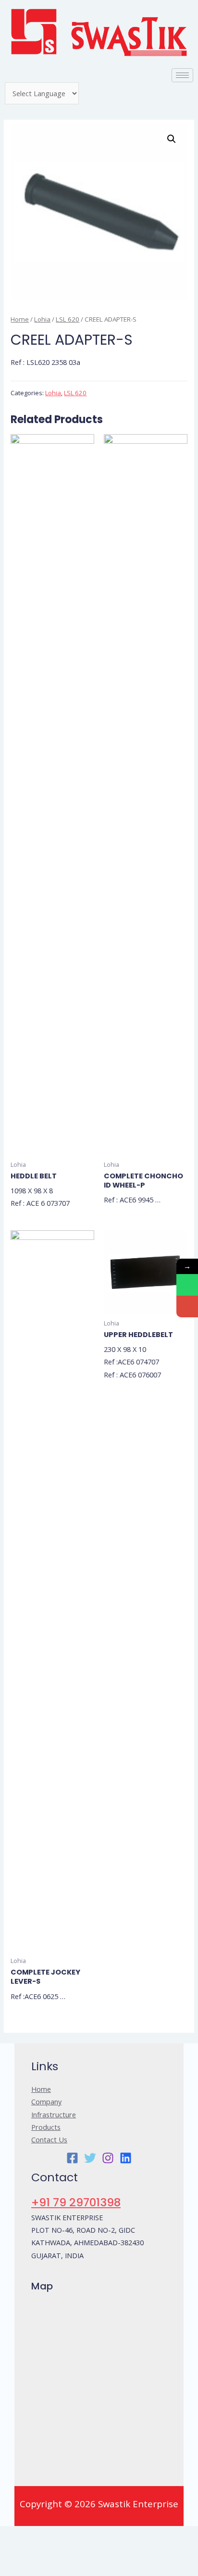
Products (46, 2127)
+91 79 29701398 (76, 2202)
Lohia (42, 319)
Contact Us (49, 2139)
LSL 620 (68, 319)
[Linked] (126, 2158)
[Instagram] (108, 2158)
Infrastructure (54, 2114)
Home (20, 319)
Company (46, 2101)
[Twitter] (90, 2158)
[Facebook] (72, 2158)
